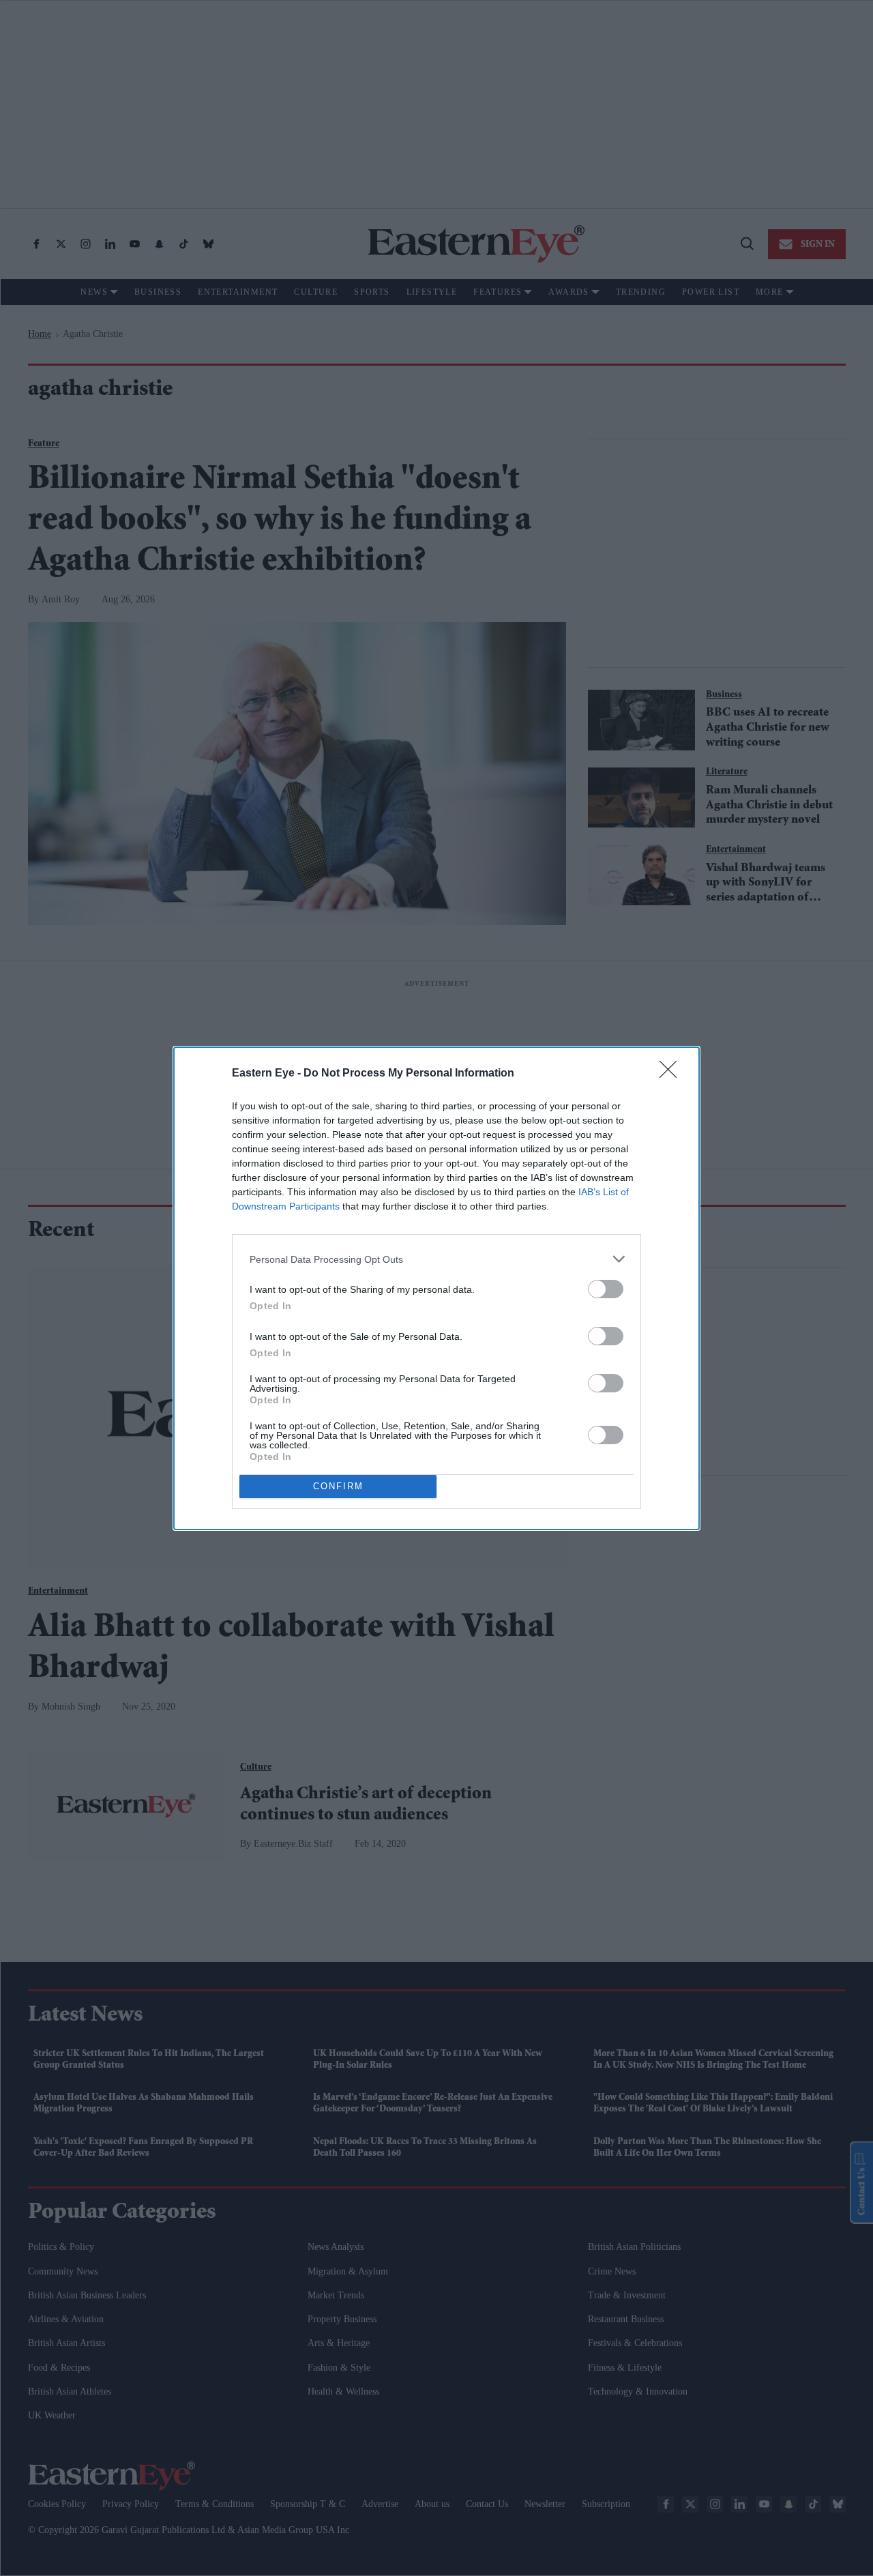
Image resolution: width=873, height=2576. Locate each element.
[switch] (606, 1289)
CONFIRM (338, 1486)
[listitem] (436, 1259)
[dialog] (436, 1288)
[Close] (672, 1074)
